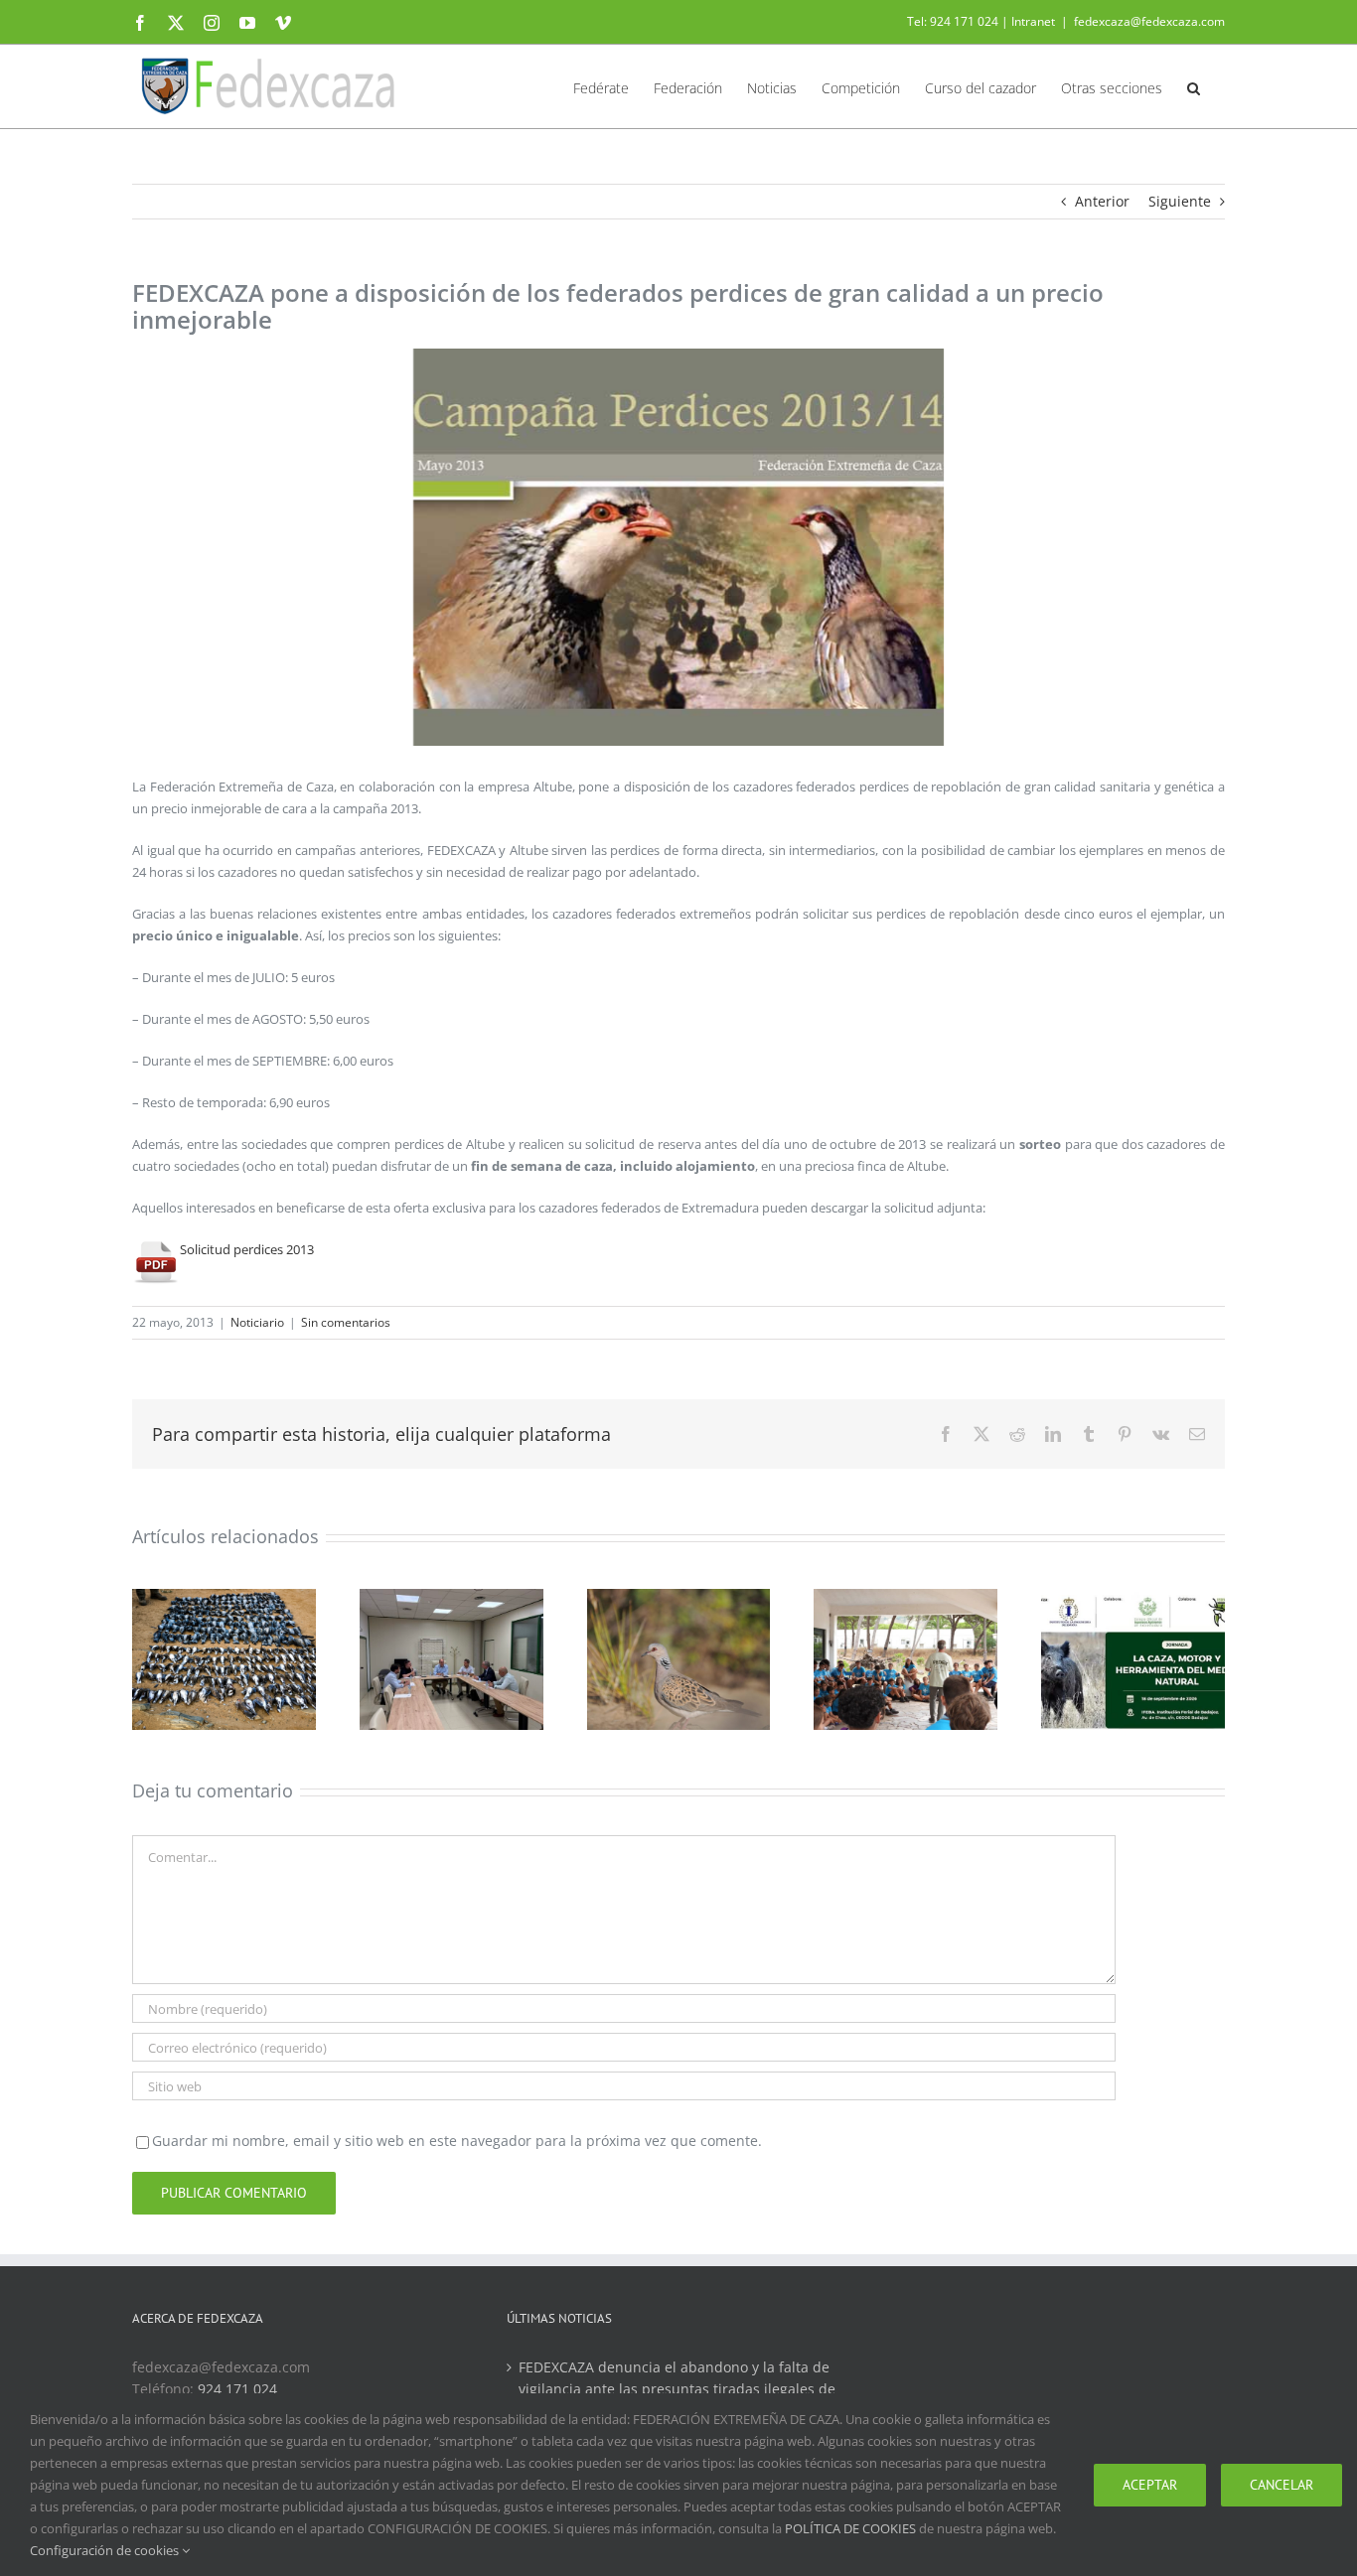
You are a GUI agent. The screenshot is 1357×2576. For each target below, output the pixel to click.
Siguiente (1180, 201)
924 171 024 (237, 2389)
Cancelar (1282, 2485)
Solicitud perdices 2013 (247, 1249)
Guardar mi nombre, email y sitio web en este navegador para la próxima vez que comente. (457, 2141)
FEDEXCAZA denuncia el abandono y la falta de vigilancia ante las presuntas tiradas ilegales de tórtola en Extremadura (677, 2389)
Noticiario (257, 1322)
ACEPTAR (1150, 2485)
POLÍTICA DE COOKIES (850, 2528)
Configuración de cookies (106, 2550)
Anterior (1102, 201)
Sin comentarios (346, 1322)
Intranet (1033, 21)
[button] (1194, 86)
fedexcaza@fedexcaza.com (1149, 21)
